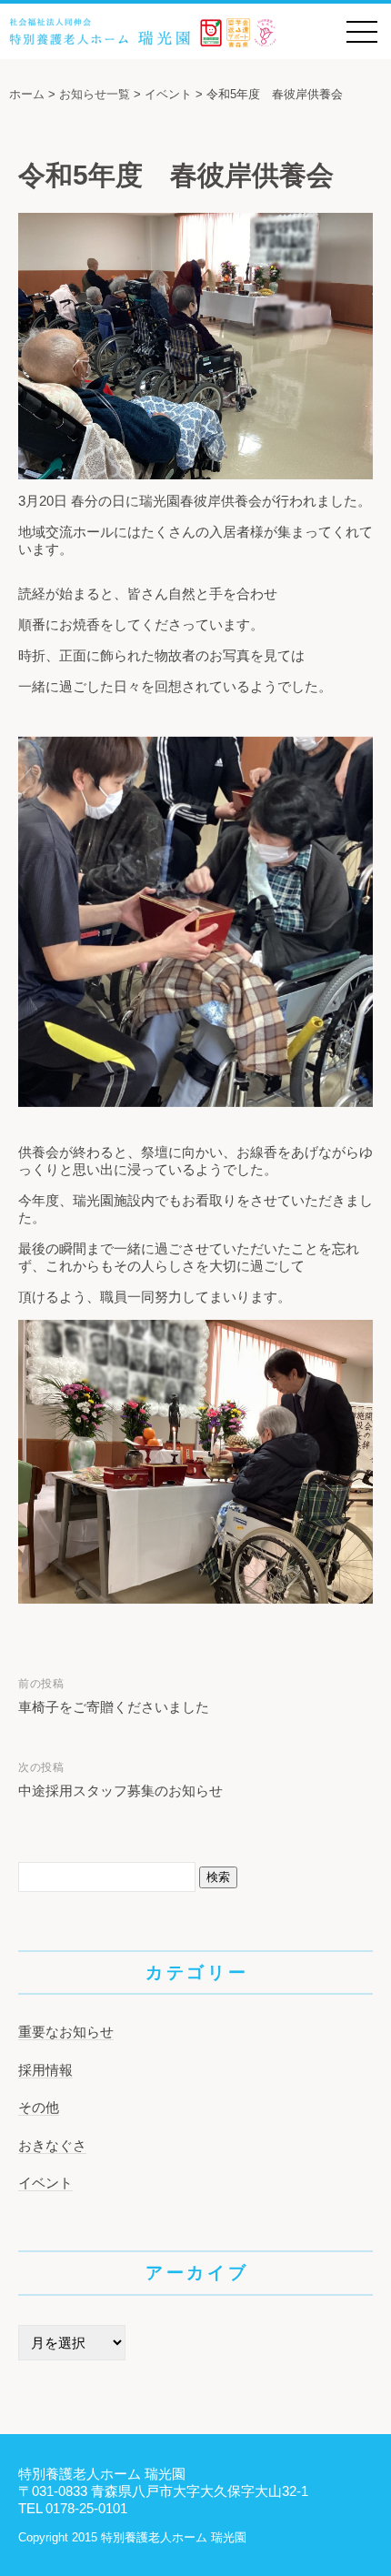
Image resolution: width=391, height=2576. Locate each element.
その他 (39, 2107)
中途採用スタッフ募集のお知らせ (120, 1791)
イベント (45, 2183)
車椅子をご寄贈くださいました (114, 1707)
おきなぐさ (52, 2145)
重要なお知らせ (66, 2032)
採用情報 (45, 2070)
